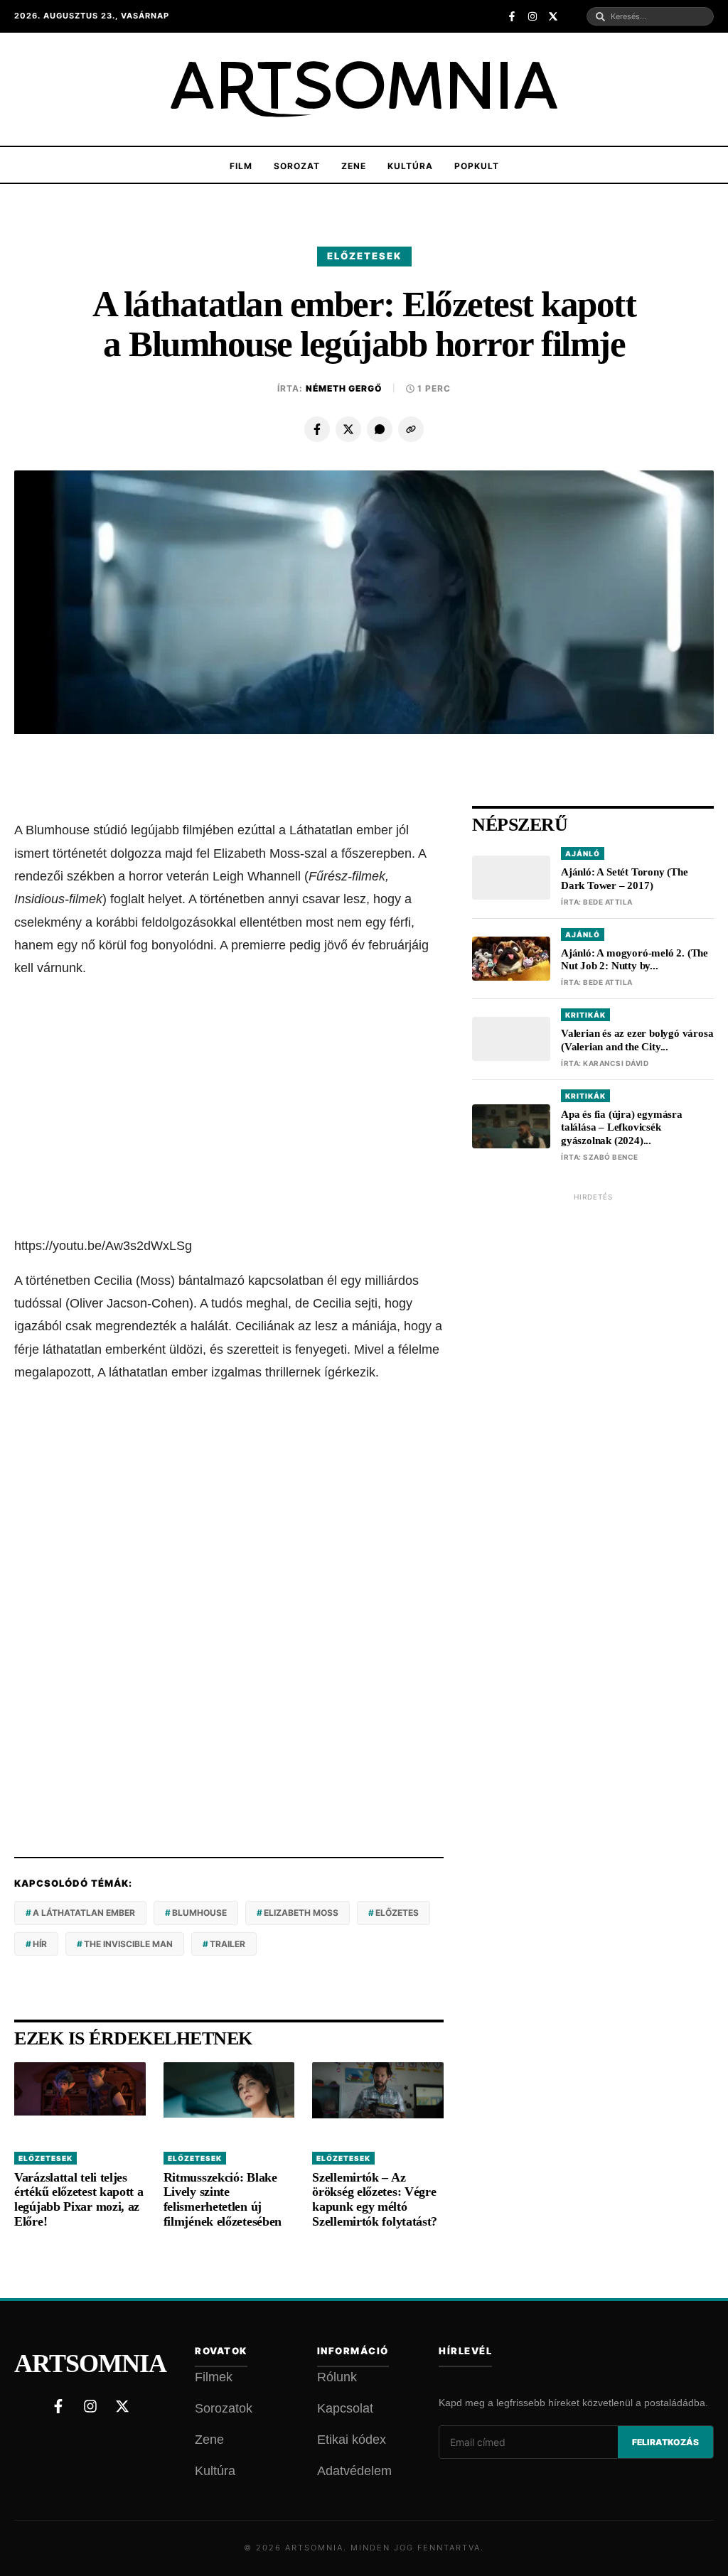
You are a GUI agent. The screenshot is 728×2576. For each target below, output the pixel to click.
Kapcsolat (345, 2408)
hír (40, 1944)
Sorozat (297, 166)
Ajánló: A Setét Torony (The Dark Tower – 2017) (625, 879)
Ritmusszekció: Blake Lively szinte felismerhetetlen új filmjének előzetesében (223, 2199)
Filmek (214, 2377)
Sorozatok (224, 2408)
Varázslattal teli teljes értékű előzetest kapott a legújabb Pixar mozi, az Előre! (79, 2199)
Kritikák (585, 1015)
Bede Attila (608, 902)
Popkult (477, 166)
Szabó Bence (611, 1157)
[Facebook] (317, 429)
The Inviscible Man (128, 1944)
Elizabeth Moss (301, 1913)
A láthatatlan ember (84, 1913)
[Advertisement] (229, 1108)
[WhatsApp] (380, 429)
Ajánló (583, 853)
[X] (348, 429)
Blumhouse (199, 1913)
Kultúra (410, 166)
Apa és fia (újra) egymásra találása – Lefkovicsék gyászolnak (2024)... (622, 1128)
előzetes (397, 1913)
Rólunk (337, 2377)
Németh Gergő (344, 388)
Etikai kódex (352, 2440)
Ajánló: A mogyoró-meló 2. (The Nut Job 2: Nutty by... (635, 960)
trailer (227, 1944)
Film (241, 166)
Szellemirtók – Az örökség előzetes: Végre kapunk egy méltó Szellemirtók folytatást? (375, 2199)
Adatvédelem (354, 2471)
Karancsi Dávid (616, 1063)
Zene (354, 166)
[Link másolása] (411, 429)
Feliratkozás (665, 2442)
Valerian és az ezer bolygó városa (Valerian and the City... (637, 1040)
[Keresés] (600, 17)
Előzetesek (364, 256)
